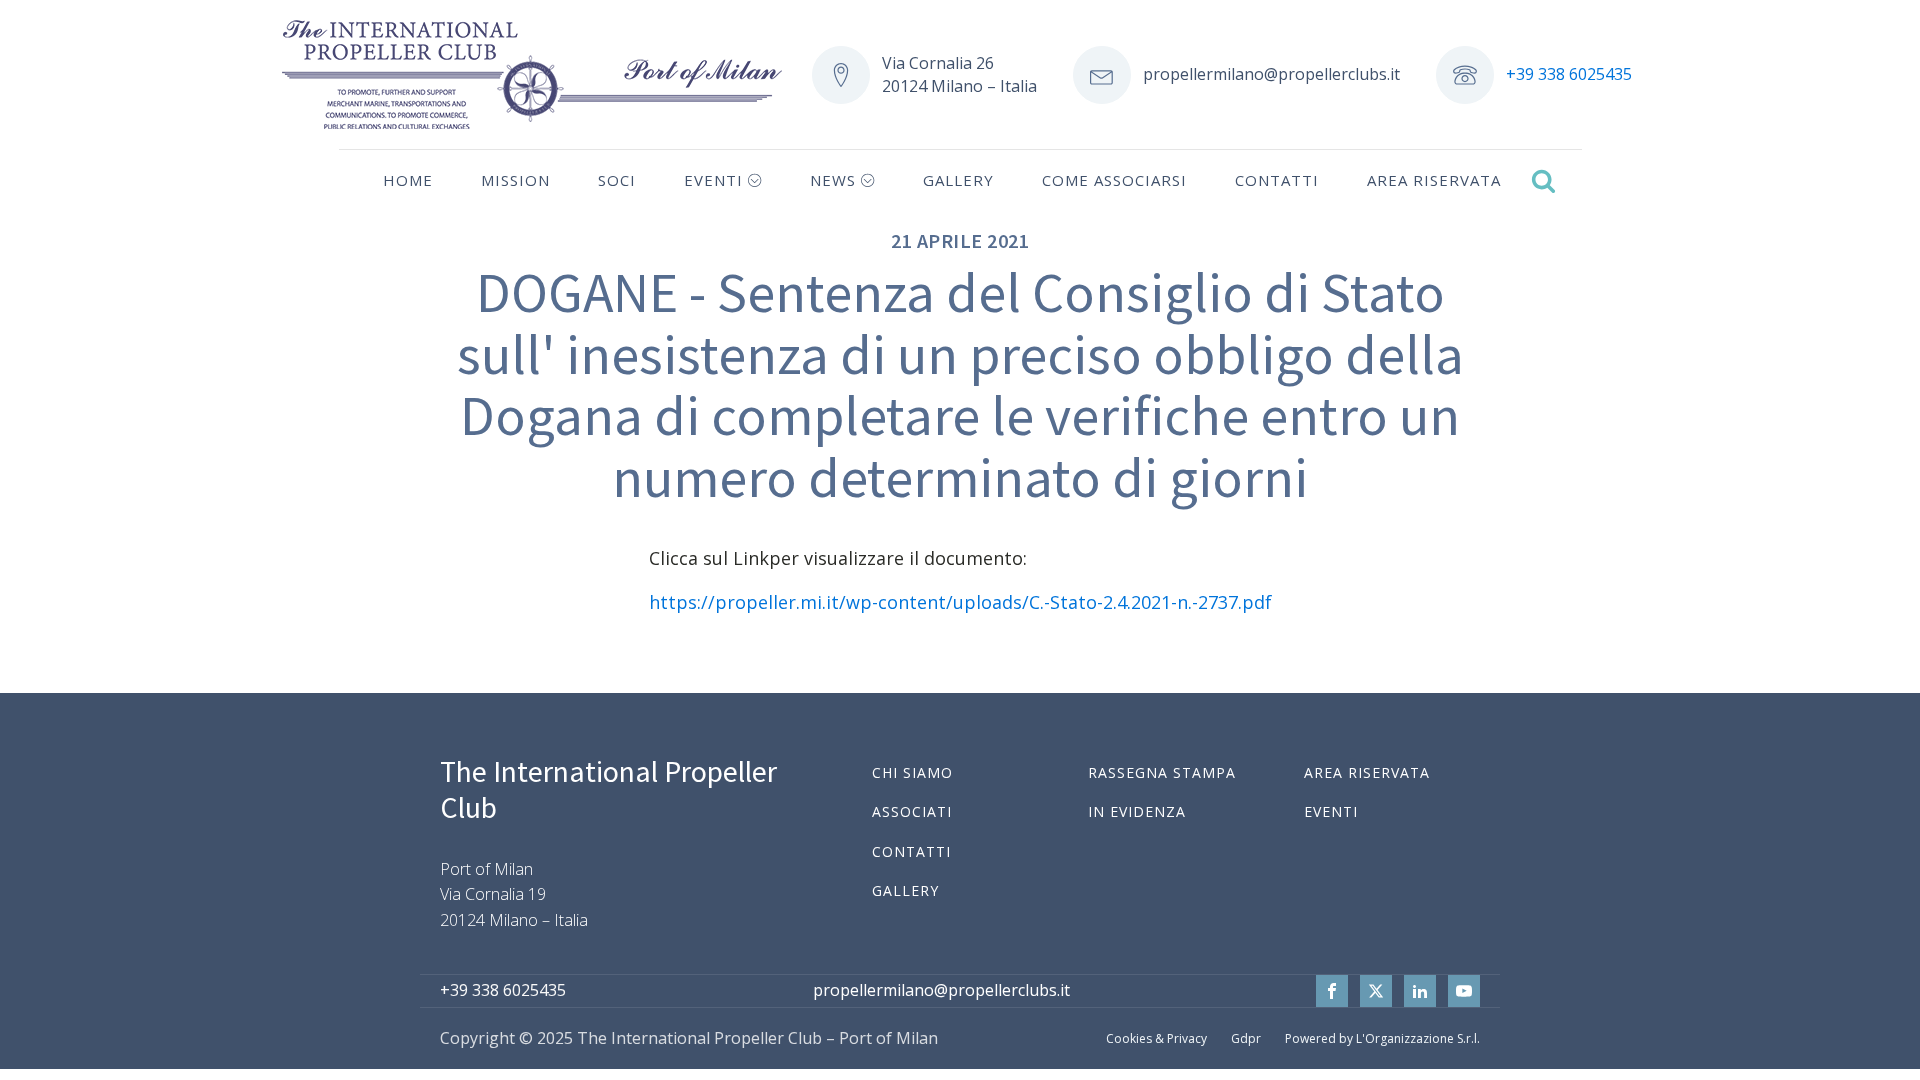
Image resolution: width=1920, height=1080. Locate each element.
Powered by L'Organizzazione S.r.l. (1382, 1038)
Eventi (713, 180)
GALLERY (905, 890)
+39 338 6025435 (1569, 74)
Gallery (958, 180)
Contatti (1277, 180)
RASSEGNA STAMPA (1162, 772)
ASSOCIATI (912, 811)
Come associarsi (1114, 180)
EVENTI (1331, 811)
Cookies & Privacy (1156, 1038)
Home (408, 180)
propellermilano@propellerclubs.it (1271, 74)
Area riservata (1434, 180)
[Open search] (1543, 180)
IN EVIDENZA (1137, 811)
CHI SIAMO (912, 772)
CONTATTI (911, 851)
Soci (617, 180)
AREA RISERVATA (1367, 772)
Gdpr (1246, 1038)
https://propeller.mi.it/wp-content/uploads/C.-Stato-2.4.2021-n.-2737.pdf (960, 602)
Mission (515, 180)
